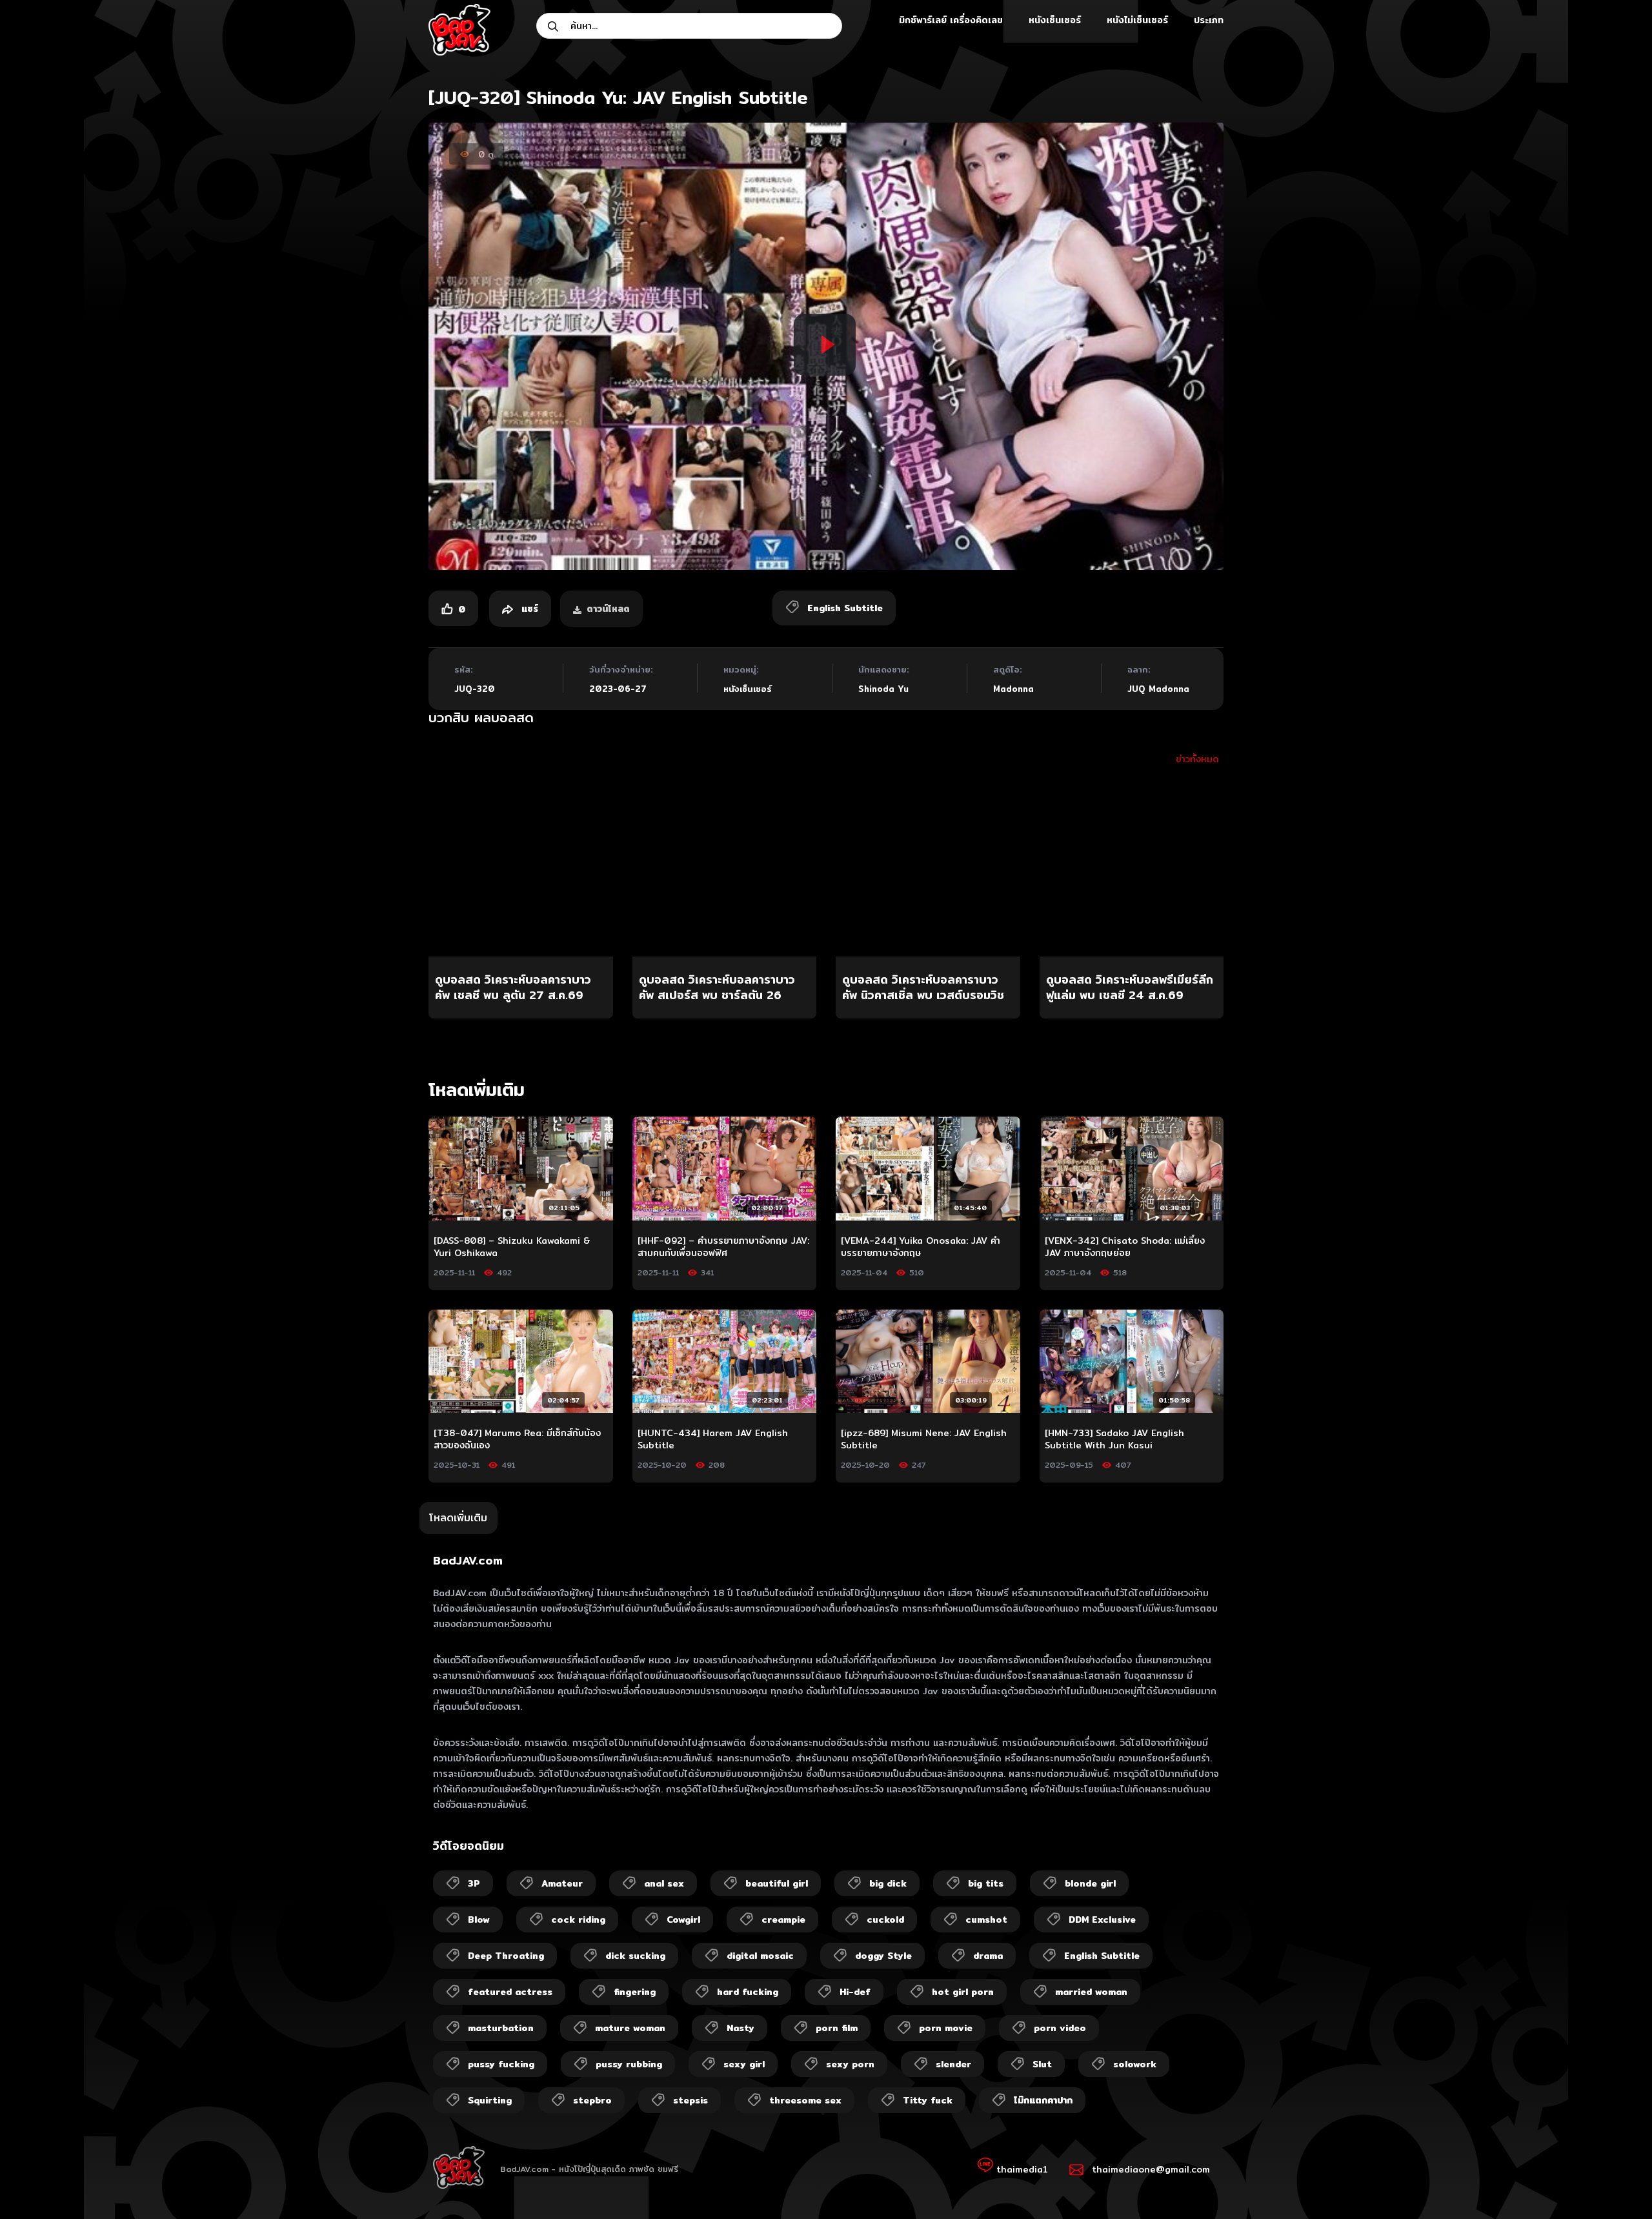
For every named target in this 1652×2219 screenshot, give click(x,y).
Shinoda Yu (883, 689)
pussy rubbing (629, 2064)
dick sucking (635, 1956)
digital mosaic (760, 1956)
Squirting (490, 2100)
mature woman (630, 2028)
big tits (986, 1883)
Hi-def (855, 1992)
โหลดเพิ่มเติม (458, 1518)
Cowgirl (683, 1920)
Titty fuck (928, 2100)
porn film (837, 2028)
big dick (888, 1883)
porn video (1060, 2028)
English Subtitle (1102, 1956)
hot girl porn (963, 1992)
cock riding (578, 1920)
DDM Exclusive (1102, 1920)
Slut (1042, 2064)
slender (953, 2064)
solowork (1135, 2064)
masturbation (501, 2028)
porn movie (946, 2028)
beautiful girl (777, 1883)
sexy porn (850, 2064)
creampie (783, 1920)
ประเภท (1209, 20)
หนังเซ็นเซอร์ (1055, 20)
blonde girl (1090, 1883)
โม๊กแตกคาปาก (1043, 2100)
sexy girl (744, 2064)
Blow (479, 1920)
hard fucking (748, 1992)
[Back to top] (1617, 2184)
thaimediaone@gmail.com (1151, 2169)
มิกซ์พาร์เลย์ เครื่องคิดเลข (951, 20)
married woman (1091, 1992)
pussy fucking (501, 2064)
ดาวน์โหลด (608, 609)
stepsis (690, 2100)
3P (474, 1883)
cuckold (885, 1920)
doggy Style (883, 1956)
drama (988, 1956)
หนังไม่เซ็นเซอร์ (1137, 20)
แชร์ (528, 609)
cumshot (986, 1920)
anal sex (664, 1883)
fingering (635, 1992)
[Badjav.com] (459, 30)
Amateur (562, 1883)
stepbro (592, 2100)
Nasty (740, 2028)
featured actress (510, 1992)
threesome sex (805, 2100)
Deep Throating (506, 1956)
